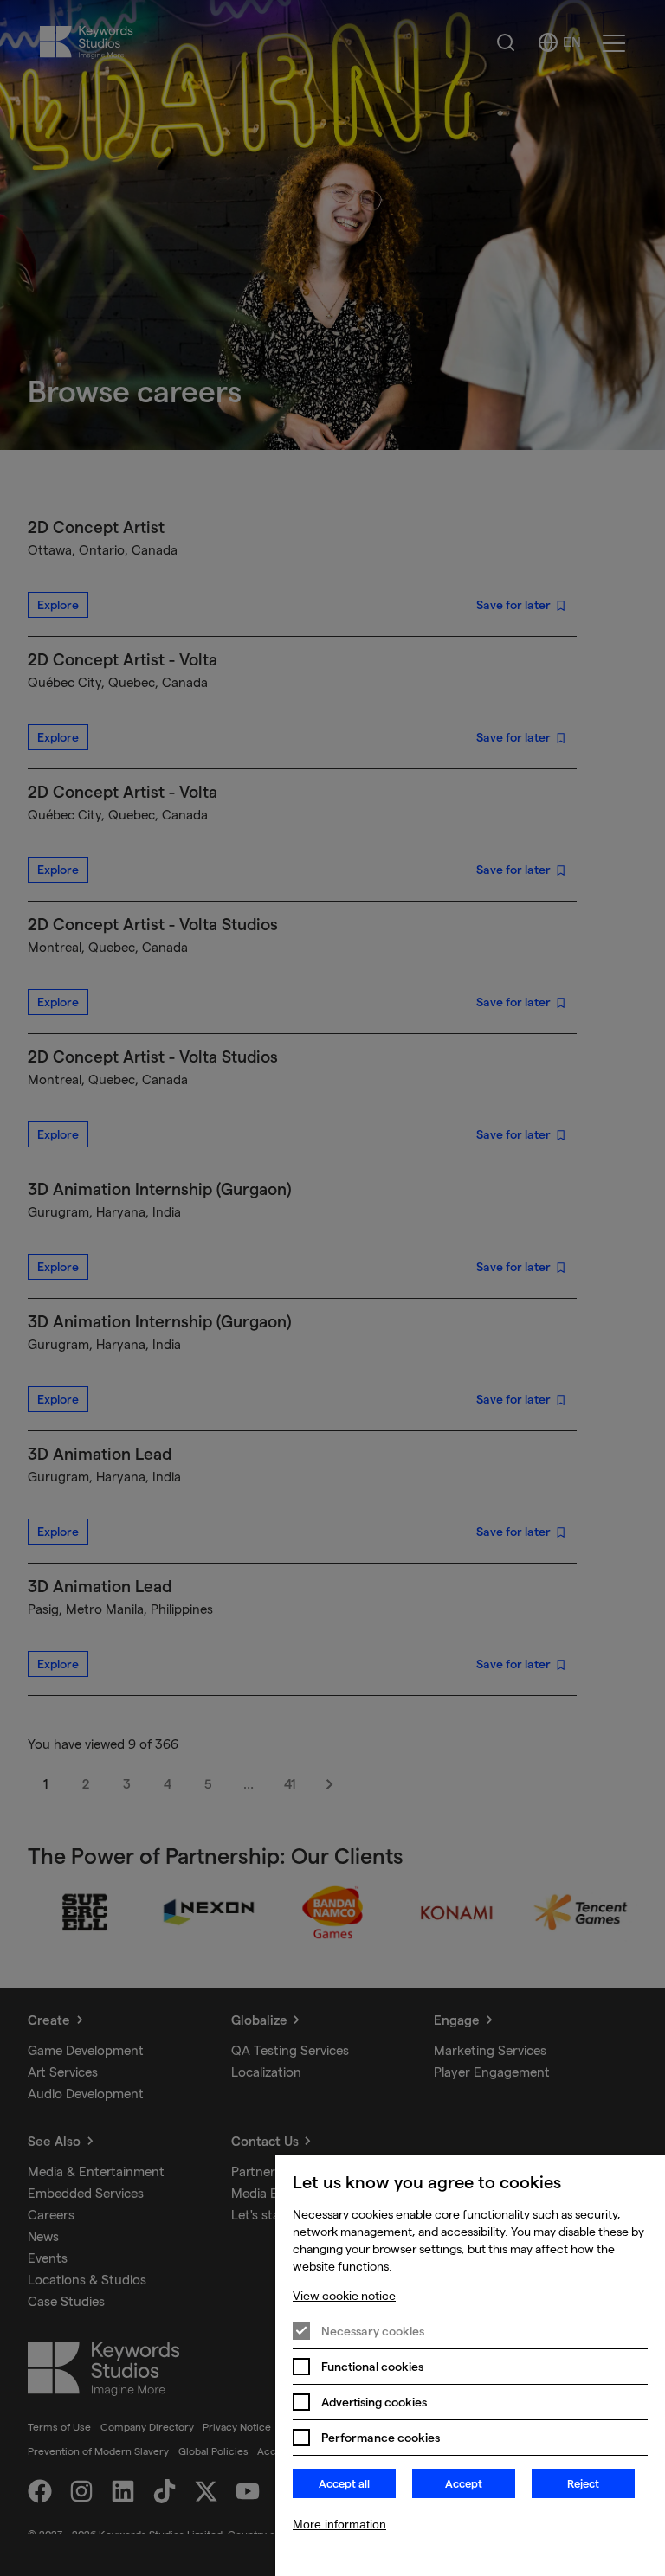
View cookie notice (344, 2296)
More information (339, 2524)
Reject (583, 2483)
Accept (464, 2483)
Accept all (344, 2483)
